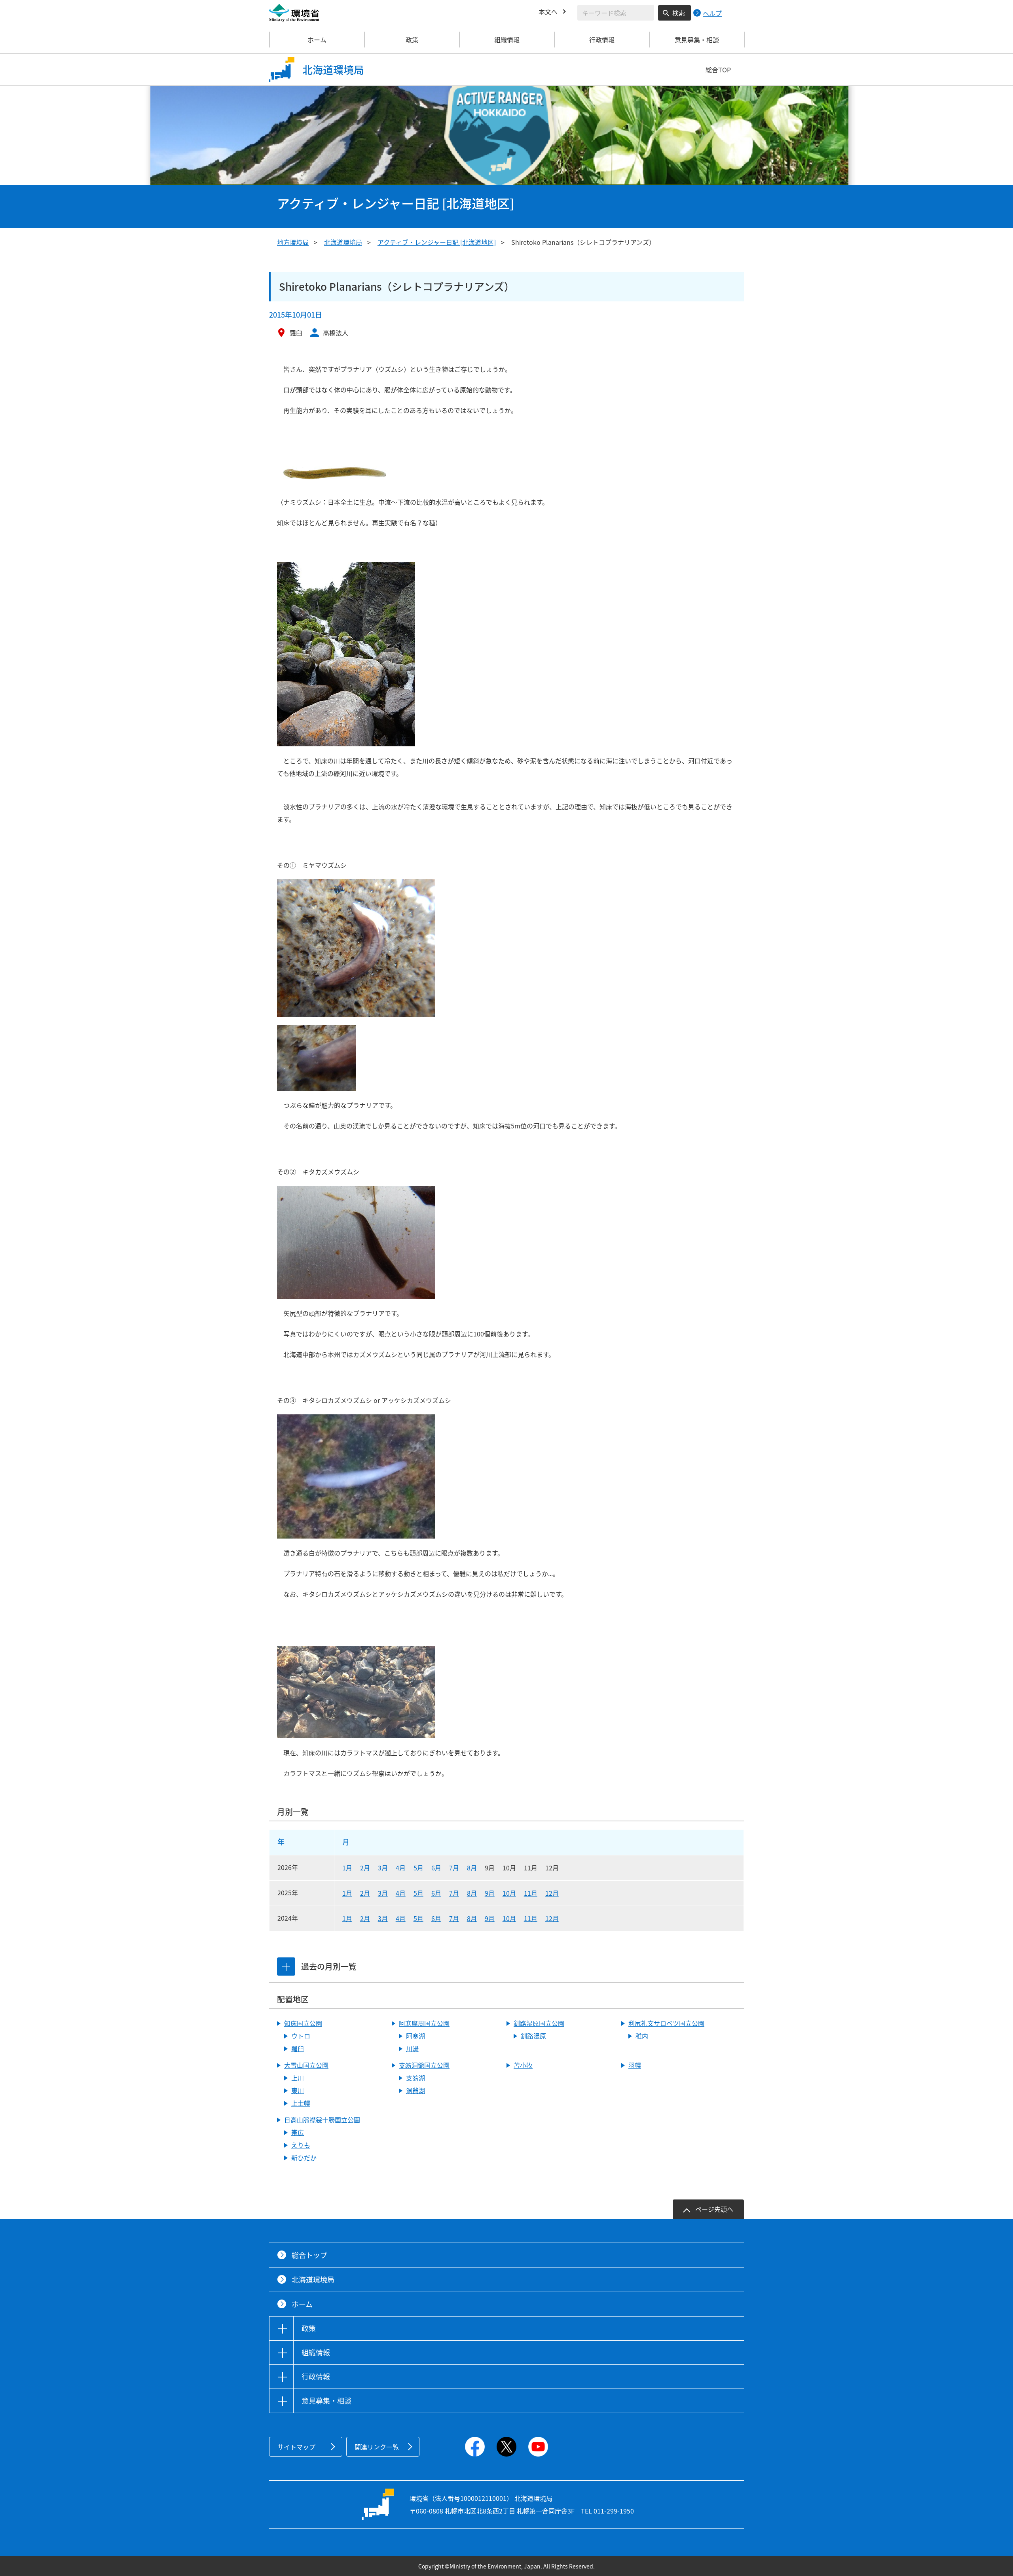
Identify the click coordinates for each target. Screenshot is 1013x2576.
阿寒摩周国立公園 (424, 2023)
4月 (401, 1868)
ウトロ (301, 2036)
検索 (679, 13)
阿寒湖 (415, 2036)
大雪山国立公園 (306, 2065)
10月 (509, 1893)
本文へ (548, 11)
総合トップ (309, 2255)
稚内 (642, 2036)
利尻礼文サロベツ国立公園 (666, 2023)
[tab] (286, 1967)
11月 (531, 1893)
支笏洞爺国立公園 (424, 2065)
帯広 (298, 2132)
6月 (436, 1868)
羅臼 (298, 2048)
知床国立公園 (303, 2023)
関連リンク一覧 (377, 2447)
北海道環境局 (343, 242)
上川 (298, 2078)
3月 (383, 1868)
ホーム (317, 40)
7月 (454, 1868)
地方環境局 (293, 242)
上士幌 (301, 2103)
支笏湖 (415, 2078)
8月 (472, 1868)
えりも (301, 2145)
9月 (490, 1893)
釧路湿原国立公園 (539, 2023)
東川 (298, 2090)
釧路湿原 (533, 2036)
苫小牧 (523, 2065)
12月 (552, 1893)
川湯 (412, 2048)
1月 (347, 1868)
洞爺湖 (415, 2090)
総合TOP (718, 70)
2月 (365, 1868)
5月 (418, 1868)
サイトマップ (296, 2447)
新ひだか (304, 2158)
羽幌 (635, 2065)
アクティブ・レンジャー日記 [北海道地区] (437, 242)
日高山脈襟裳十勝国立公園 (322, 2120)
